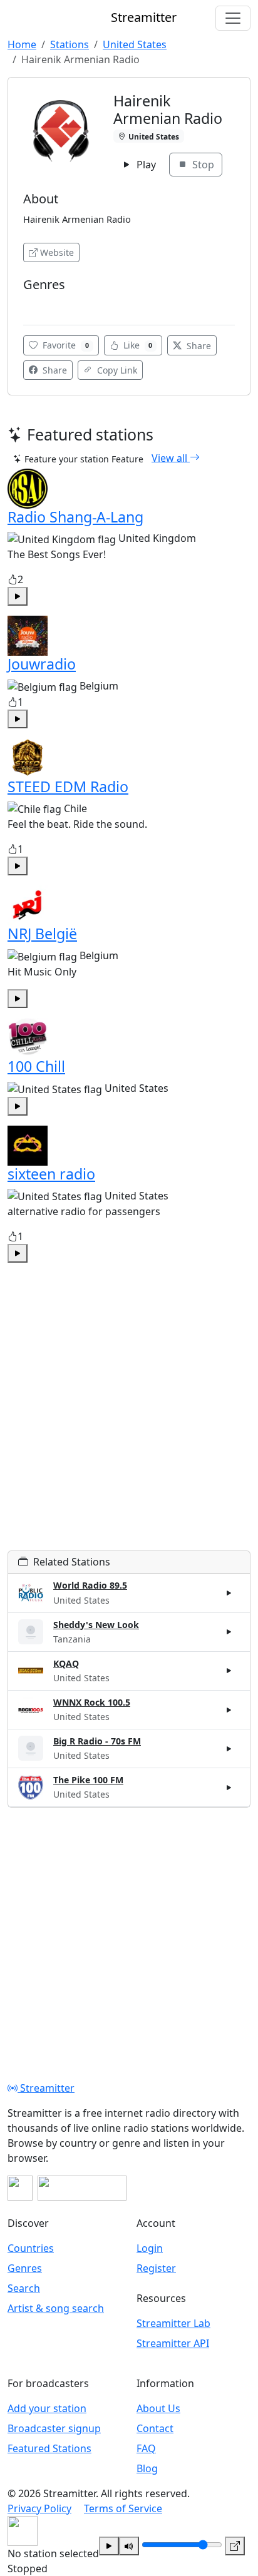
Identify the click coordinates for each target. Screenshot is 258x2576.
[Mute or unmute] (129, 2546)
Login (150, 2248)
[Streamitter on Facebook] (20, 2188)
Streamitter (46, 2088)
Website (57, 252)
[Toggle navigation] (233, 18)
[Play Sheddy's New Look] (229, 1632)
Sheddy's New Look (96, 1625)
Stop (202, 165)
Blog (147, 2468)
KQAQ (66, 1663)
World (39, 303)
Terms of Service (123, 2508)
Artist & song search (56, 2308)
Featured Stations (49, 2448)
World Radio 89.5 (90, 1585)
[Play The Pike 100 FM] (229, 1788)
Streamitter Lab (173, 2323)
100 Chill (36, 1066)
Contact (155, 2428)
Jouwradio (42, 664)
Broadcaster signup (54, 2428)
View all (171, 457)
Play (145, 165)
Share (198, 346)
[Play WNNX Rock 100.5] (229, 1709)
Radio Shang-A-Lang (75, 517)
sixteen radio (51, 1174)
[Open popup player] (235, 2546)
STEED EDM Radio (68, 787)
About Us (158, 2408)
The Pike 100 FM (88, 1780)
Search (24, 2288)
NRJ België (42, 934)
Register (156, 2268)
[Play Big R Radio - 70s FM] (229, 1748)
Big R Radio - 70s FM (97, 1741)
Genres (25, 2268)
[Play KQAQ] (229, 1671)
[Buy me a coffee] (82, 2188)
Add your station (47, 2408)
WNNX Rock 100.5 (92, 1702)
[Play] (109, 2546)
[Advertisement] (129, 1422)
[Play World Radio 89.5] (229, 1593)
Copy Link (116, 370)
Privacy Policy (39, 2508)
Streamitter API (173, 2343)
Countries (31, 2248)
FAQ (146, 2448)
